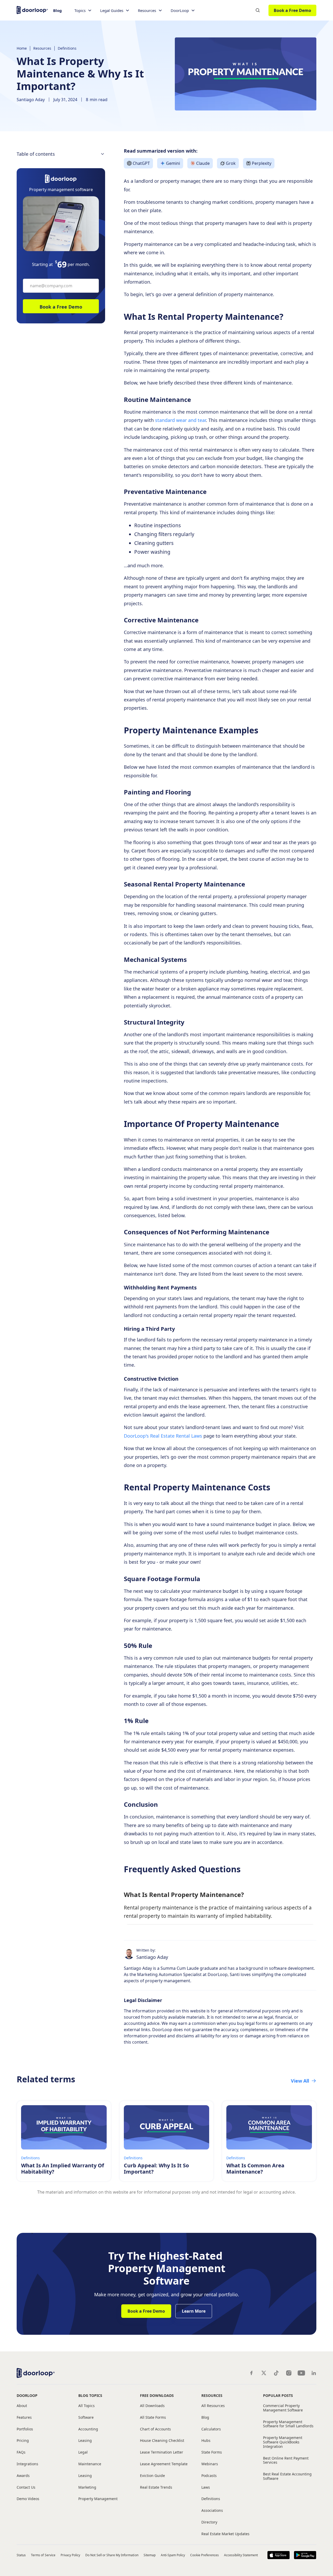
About (22, 2406)
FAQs (21, 2452)
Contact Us (26, 2487)
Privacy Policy (71, 2555)
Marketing (87, 2487)
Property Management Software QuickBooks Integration (283, 2442)
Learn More (194, 2311)
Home (22, 48)
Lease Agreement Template (164, 2464)
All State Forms (153, 2418)
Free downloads (157, 2395)
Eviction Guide (152, 2476)
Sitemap (150, 2555)
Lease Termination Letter (162, 2452)
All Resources (213, 2406)
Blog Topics (90, 2395)
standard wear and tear (180, 420)
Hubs (206, 2441)
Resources (42, 48)
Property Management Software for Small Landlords (288, 2424)
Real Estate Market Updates (225, 2534)
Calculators (211, 2429)
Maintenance (90, 2464)
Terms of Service (43, 2555)
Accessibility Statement (241, 2555)
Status (21, 2555)
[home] (32, 9)
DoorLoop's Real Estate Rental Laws (163, 1436)
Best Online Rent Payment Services (286, 2461)
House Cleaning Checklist (162, 2441)
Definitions (67, 48)
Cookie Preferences (204, 2555)
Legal (83, 2452)
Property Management (98, 2499)
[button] (83, 11)
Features (24, 2418)
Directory (209, 2522)
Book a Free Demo (292, 10)
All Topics (87, 2406)
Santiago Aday (31, 100)
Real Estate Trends (156, 2487)
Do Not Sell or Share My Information (112, 2555)
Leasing (85, 2441)
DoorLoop (27, 2395)
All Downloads (152, 2406)
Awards (23, 2476)
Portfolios (25, 2429)
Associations (212, 2511)
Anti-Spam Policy (173, 2555)
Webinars (210, 2464)
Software (86, 2418)
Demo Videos (28, 2499)
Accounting (88, 2429)
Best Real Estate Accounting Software (287, 2476)
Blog (57, 10)
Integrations (27, 2464)
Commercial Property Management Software (283, 2408)
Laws (206, 2487)
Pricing (23, 2441)
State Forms (212, 2452)
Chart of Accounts (155, 2429)
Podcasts (209, 2476)
